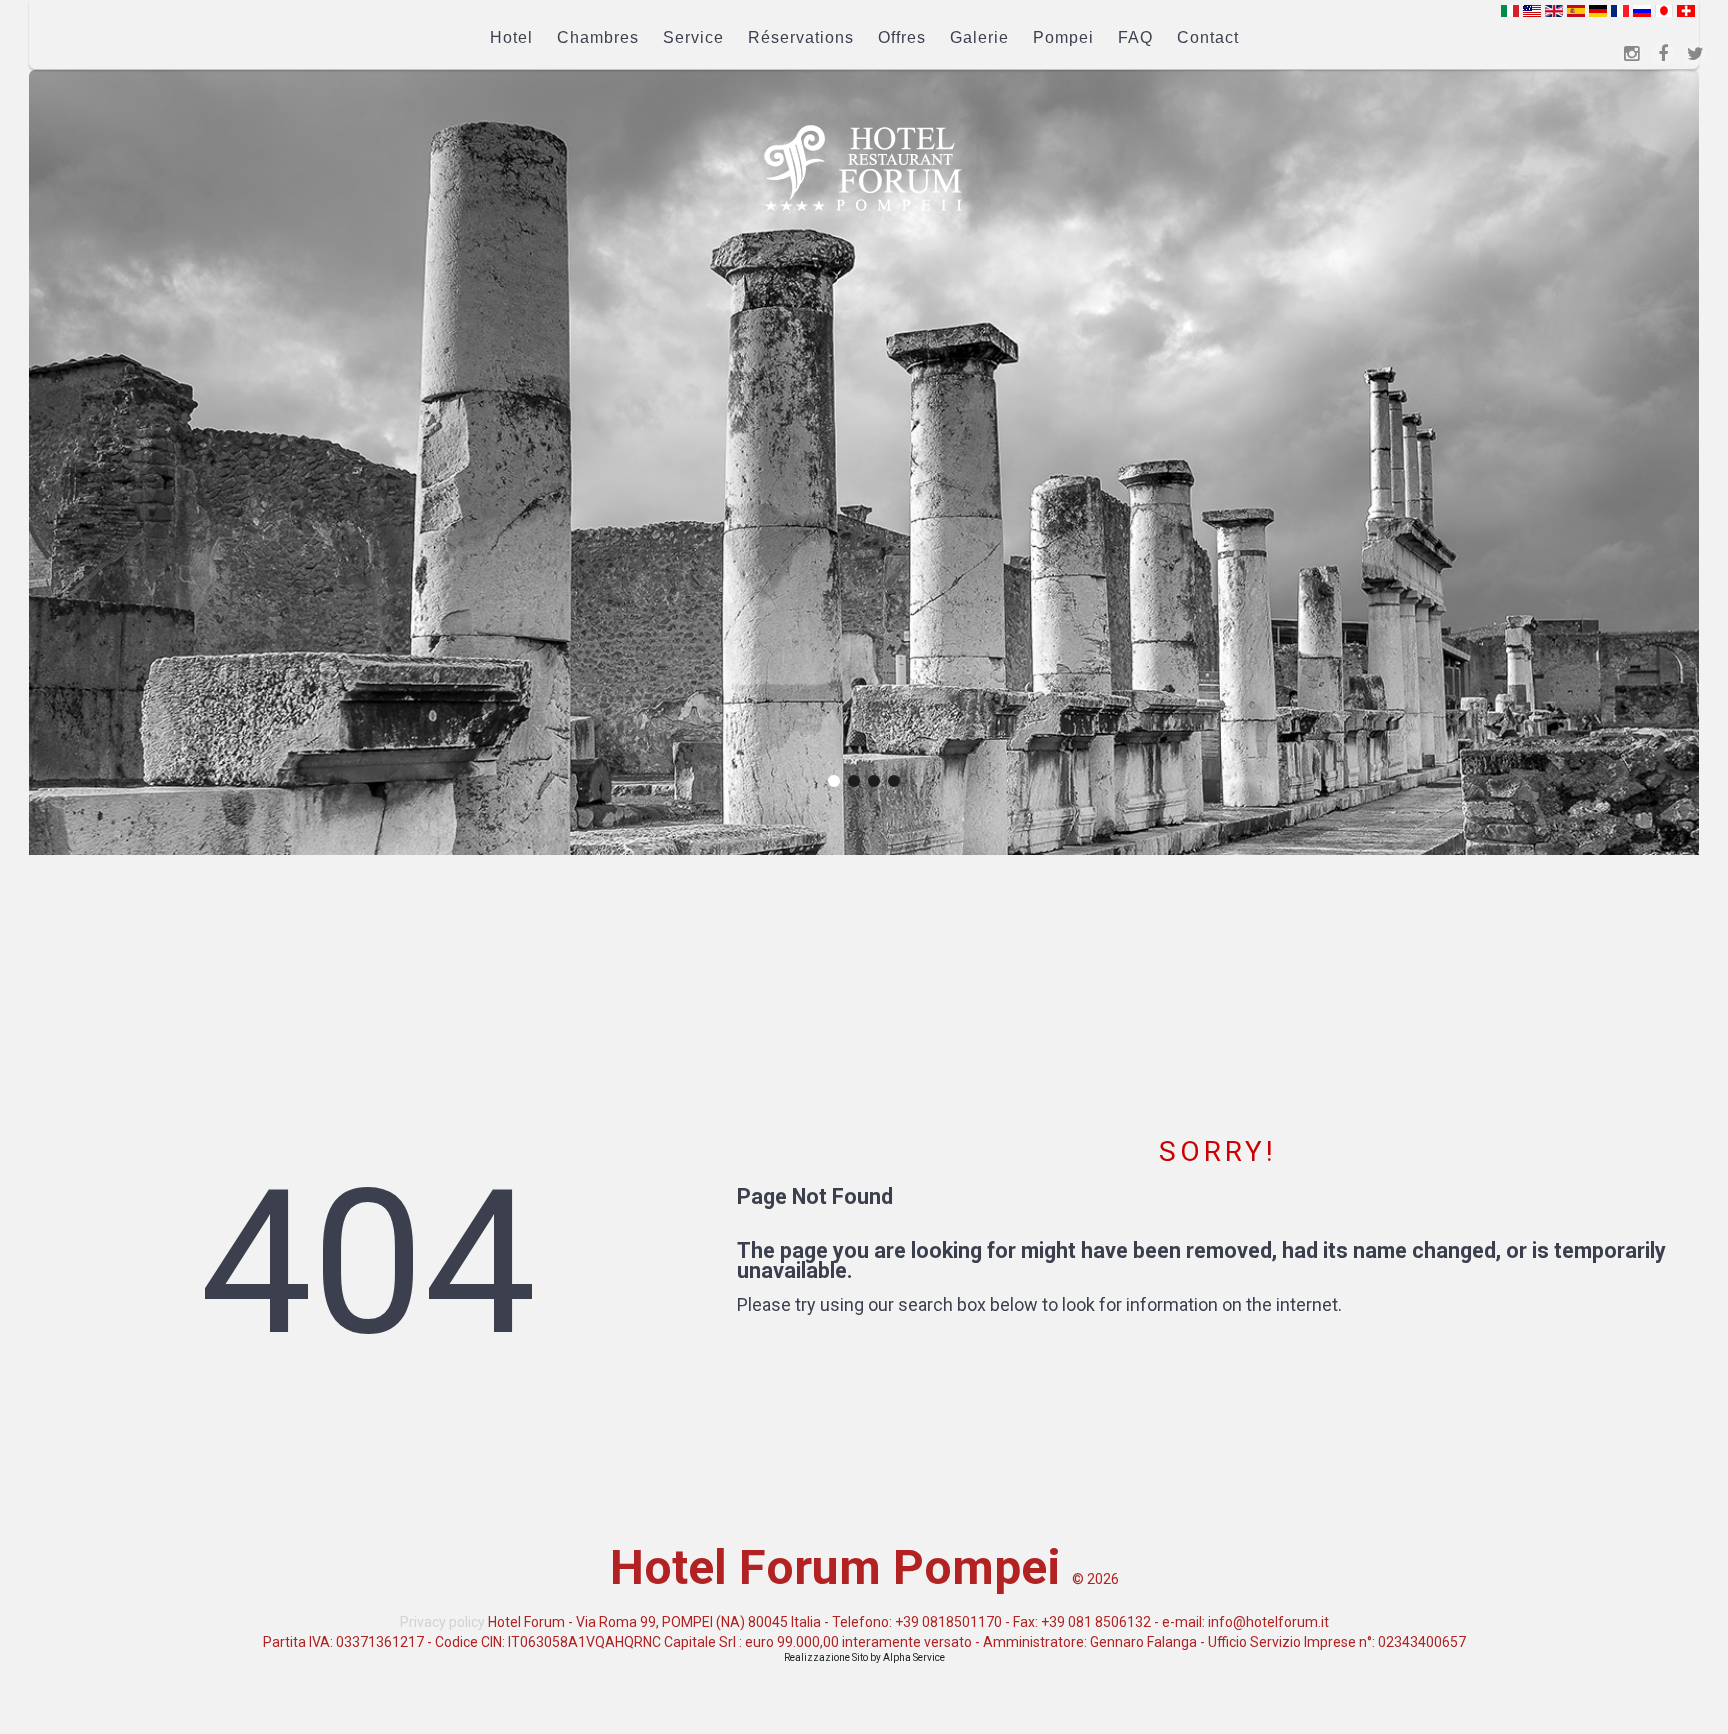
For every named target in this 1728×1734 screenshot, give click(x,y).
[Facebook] (1663, 54)
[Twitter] (1695, 54)
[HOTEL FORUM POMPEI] (864, 168)
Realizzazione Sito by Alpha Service (864, 1657)
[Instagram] (1631, 54)
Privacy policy (442, 1622)
